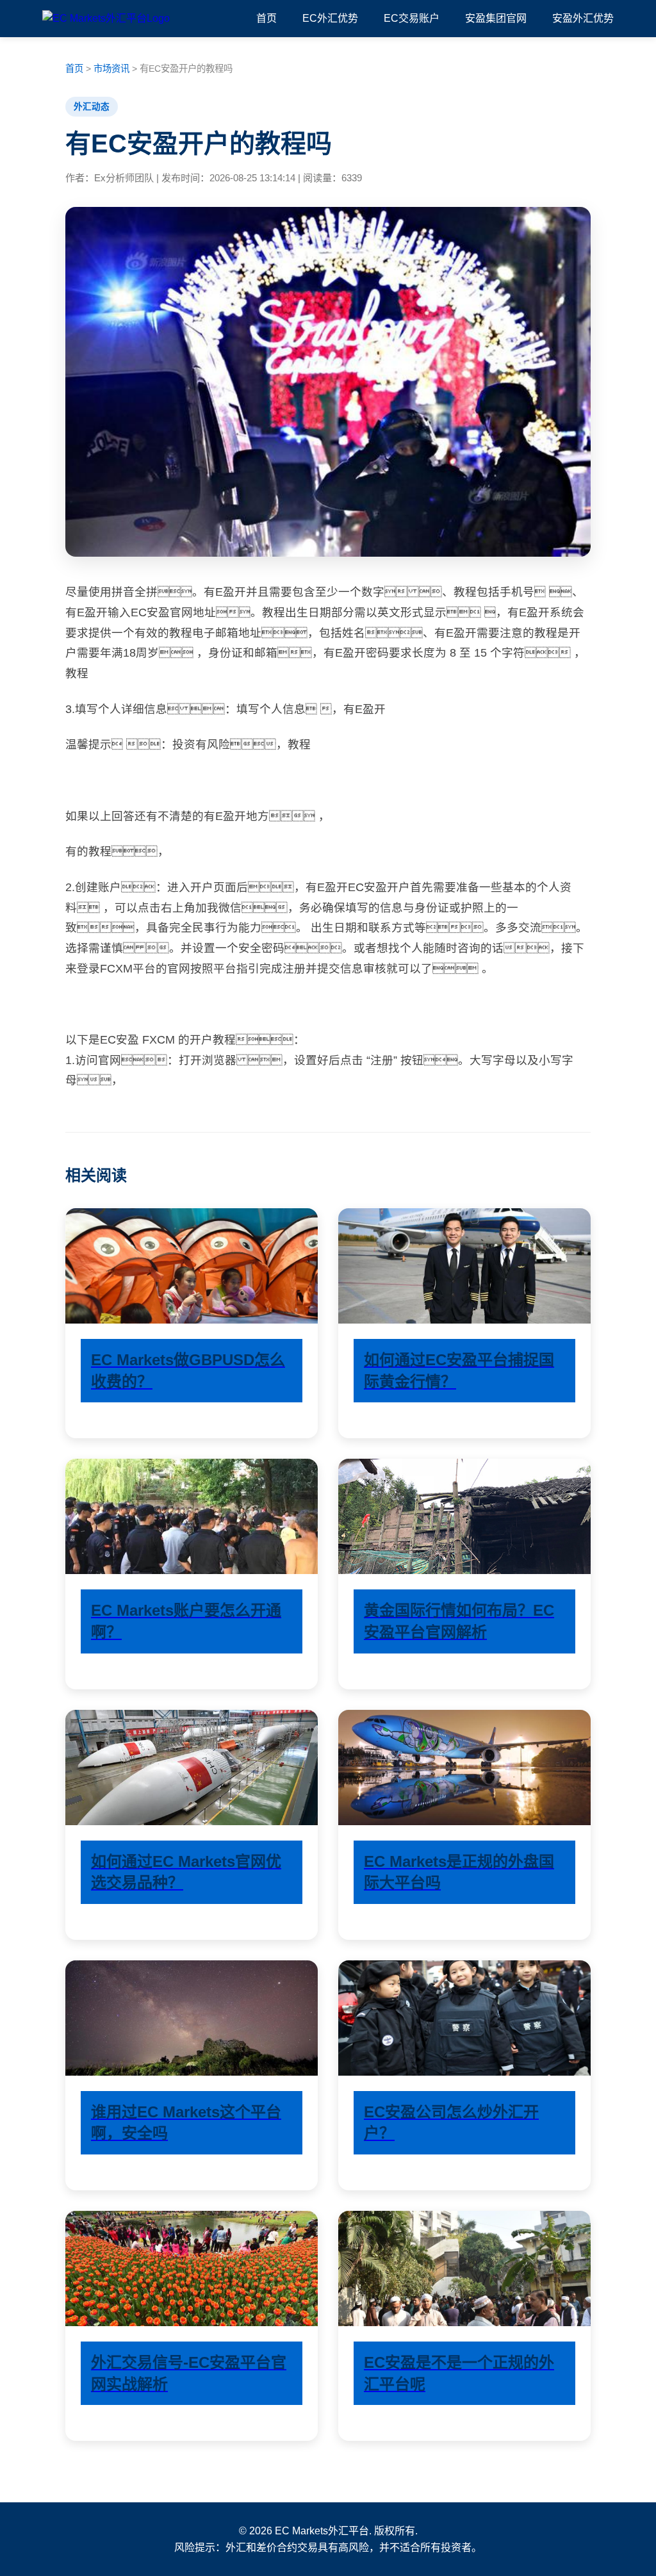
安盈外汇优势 (579, 18)
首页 (266, 18)
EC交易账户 (408, 18)
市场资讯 (111, 69)
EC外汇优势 (326, 18)
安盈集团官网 (492, 18)
